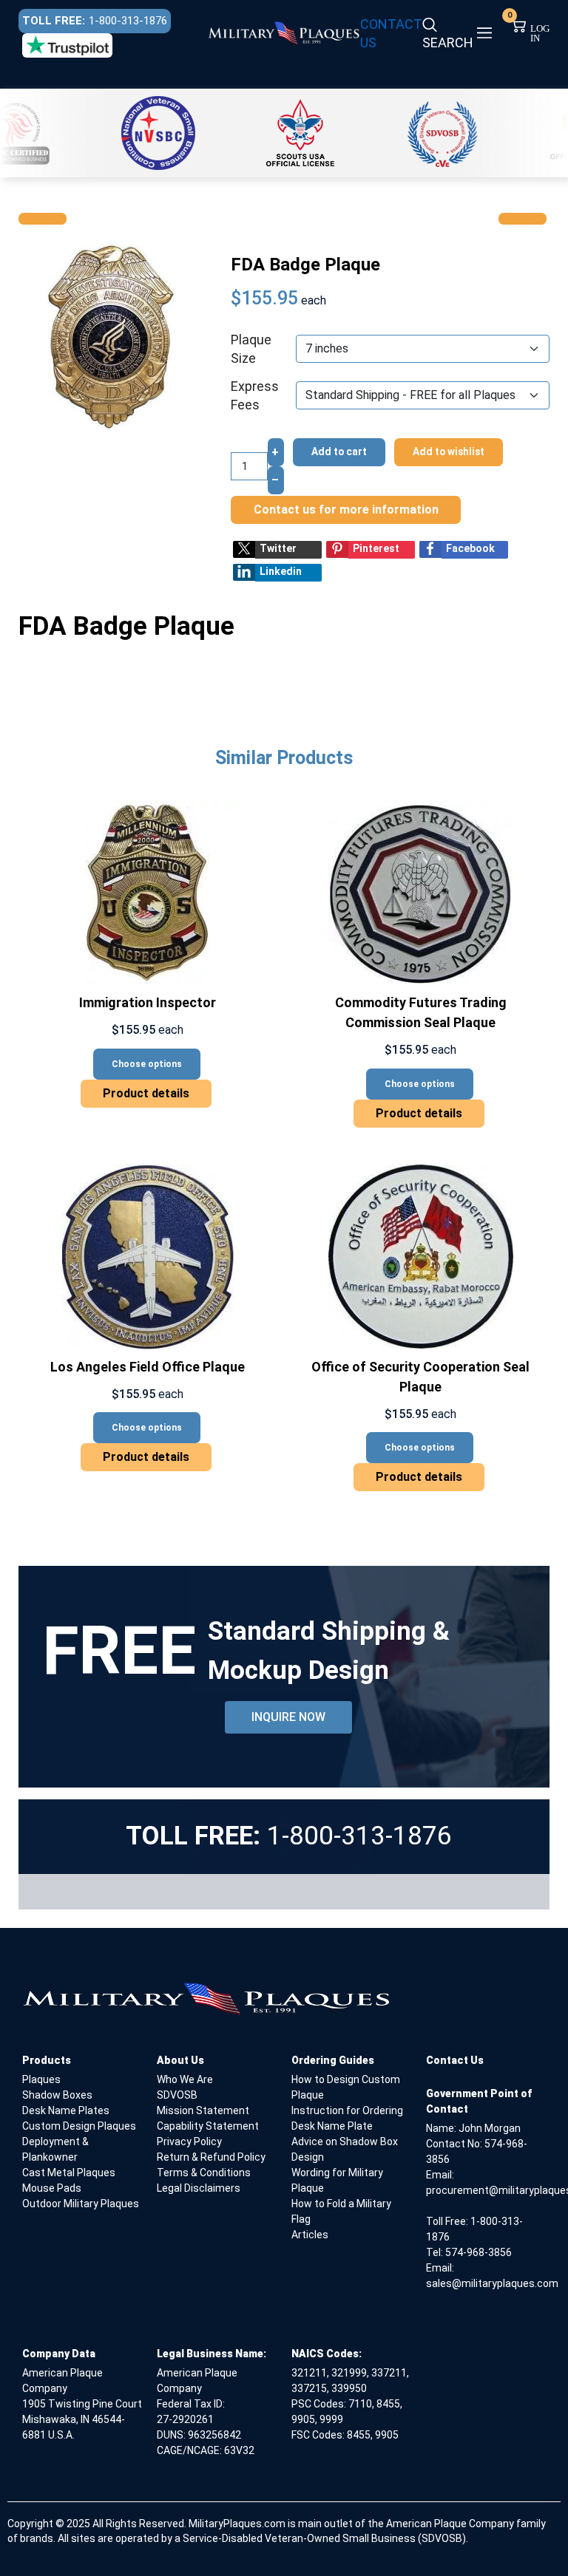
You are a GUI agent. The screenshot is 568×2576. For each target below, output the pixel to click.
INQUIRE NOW (288, 1717)
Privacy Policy (189, 2141)
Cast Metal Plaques (69, 2173)
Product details (146, 1093)
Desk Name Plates (66, 2110)
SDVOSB (177, 2095)
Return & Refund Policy (211, 2157)
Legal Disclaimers (199, 2188)
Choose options (147, 1064)
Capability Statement (208, 2126)
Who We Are (185, 2079)
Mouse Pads (52, 2188)
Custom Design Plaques (79, 2126)
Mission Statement (203, 2110)
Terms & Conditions (204, 2173)
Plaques (41, 2079)
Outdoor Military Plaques (81, 2204)
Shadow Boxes (57, 2095)
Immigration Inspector (148, 1002)
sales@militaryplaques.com (492, 2283)
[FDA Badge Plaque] (111, 336)
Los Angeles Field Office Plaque (148, 1367)
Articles (310, 2235)
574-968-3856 (479, 2252)
